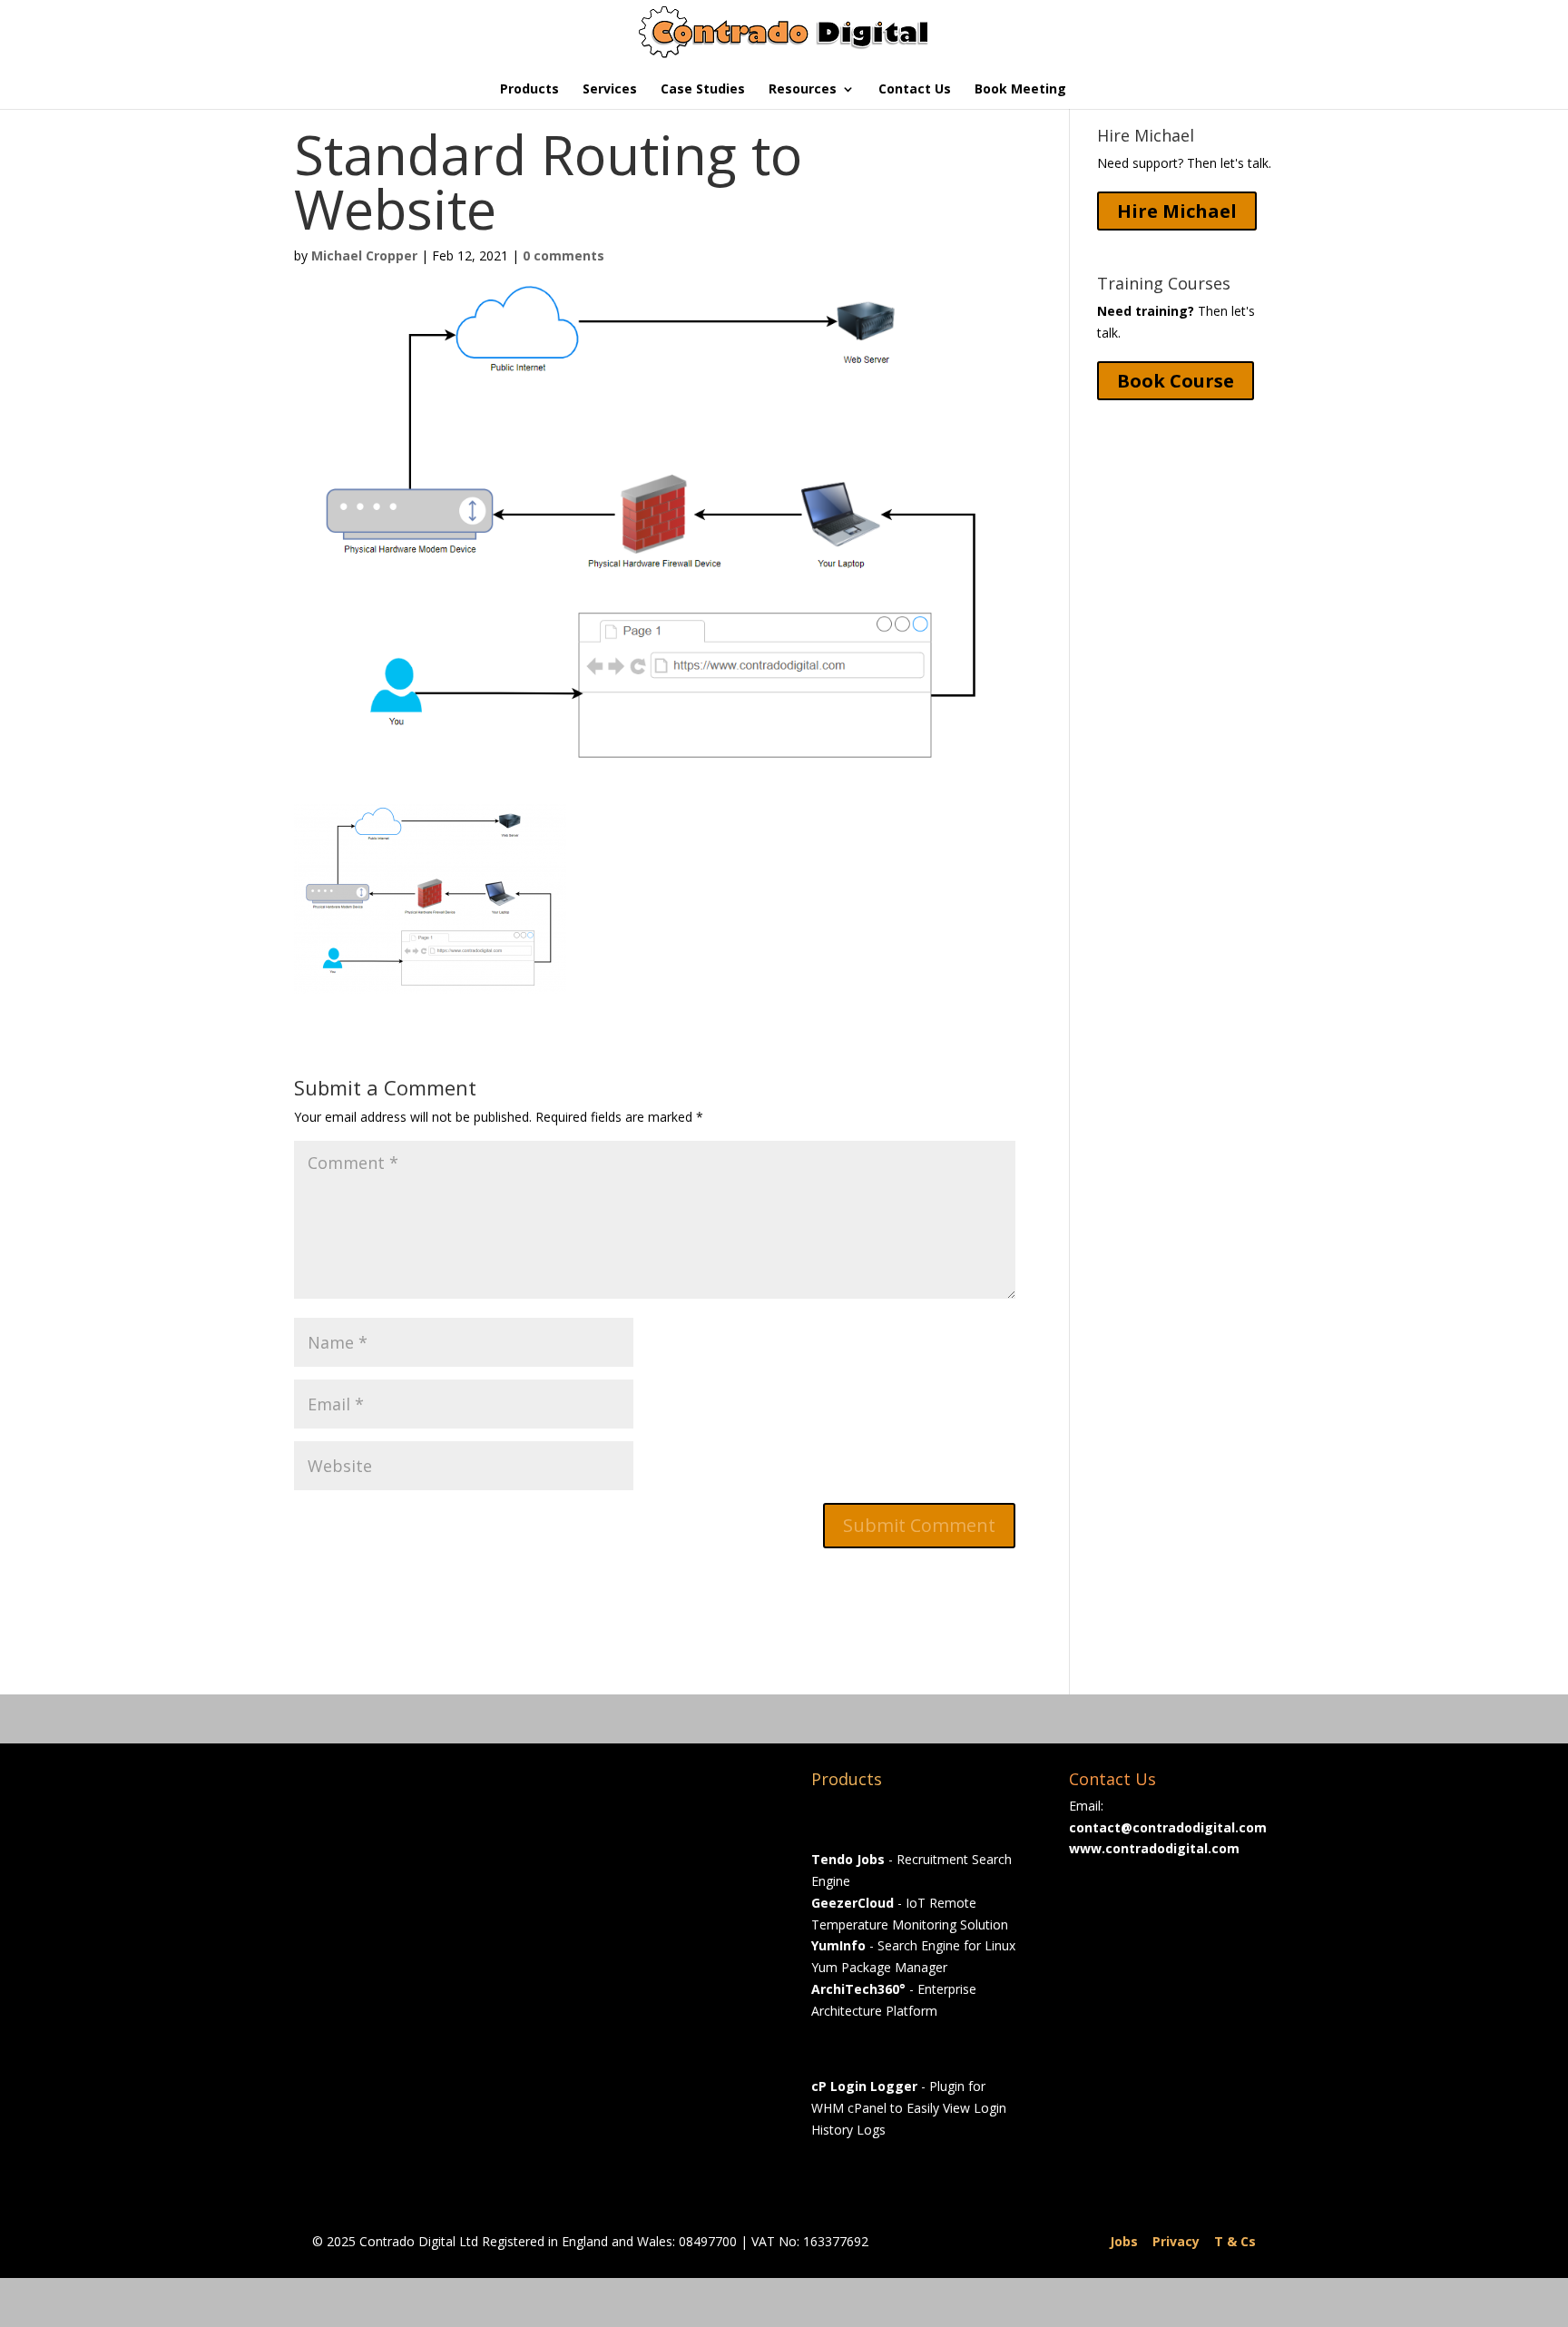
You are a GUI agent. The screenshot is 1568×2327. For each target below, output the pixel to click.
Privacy (1176, 2241)
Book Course (1176, 381)
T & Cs (1235, 2241)
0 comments (563, 255)
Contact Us (915, 90)
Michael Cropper (364, 255)
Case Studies (703, 90)
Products (529, 90)
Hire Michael (1177, 211)
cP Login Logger (864, 2086)
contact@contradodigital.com (1168, 1827)
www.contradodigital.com (1154, 1848)
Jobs (1124, 2241)
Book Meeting (1020, 90)
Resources (803, 90)
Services (610, 90)
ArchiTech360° (858, 1989)
